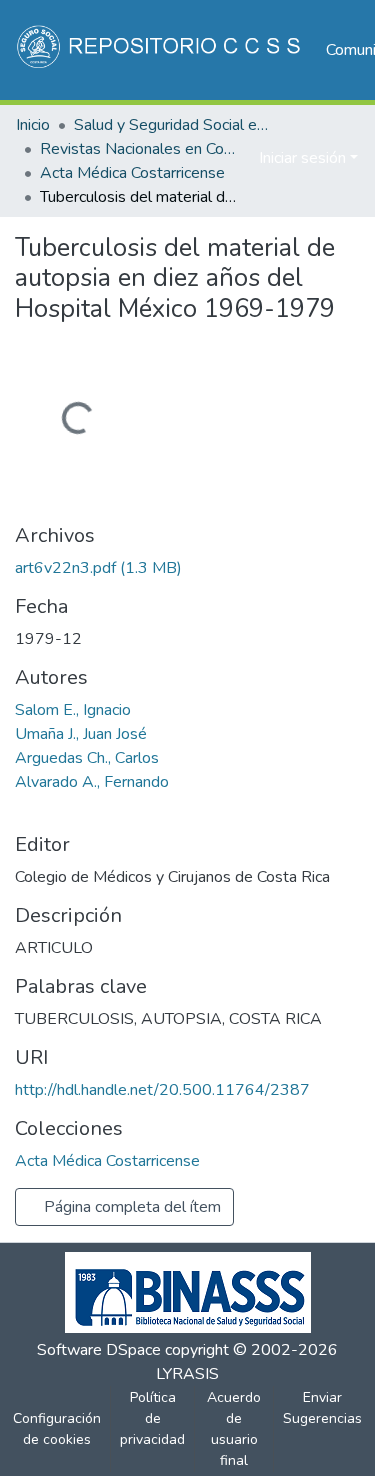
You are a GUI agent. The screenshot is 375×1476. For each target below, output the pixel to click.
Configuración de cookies (57, 1429)
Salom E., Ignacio (73, 710)
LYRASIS (187, 1374)
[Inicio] (160, 50)
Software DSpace (99, 1350)
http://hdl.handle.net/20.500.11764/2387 (162, 1090)
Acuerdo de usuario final (234, 1429)
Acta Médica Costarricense (132, 173)
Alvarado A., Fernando (92, 782)
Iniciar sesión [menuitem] (302, 158)
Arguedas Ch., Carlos (87, 758)
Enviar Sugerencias (322, 1408)
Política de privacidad (152, 1418)
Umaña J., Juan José (81, 734)
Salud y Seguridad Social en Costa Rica (174, 125)
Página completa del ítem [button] (130, 1207)
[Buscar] (211, 158)
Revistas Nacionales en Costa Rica (140, 149)
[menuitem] (240, 158)
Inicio (33, 125)
